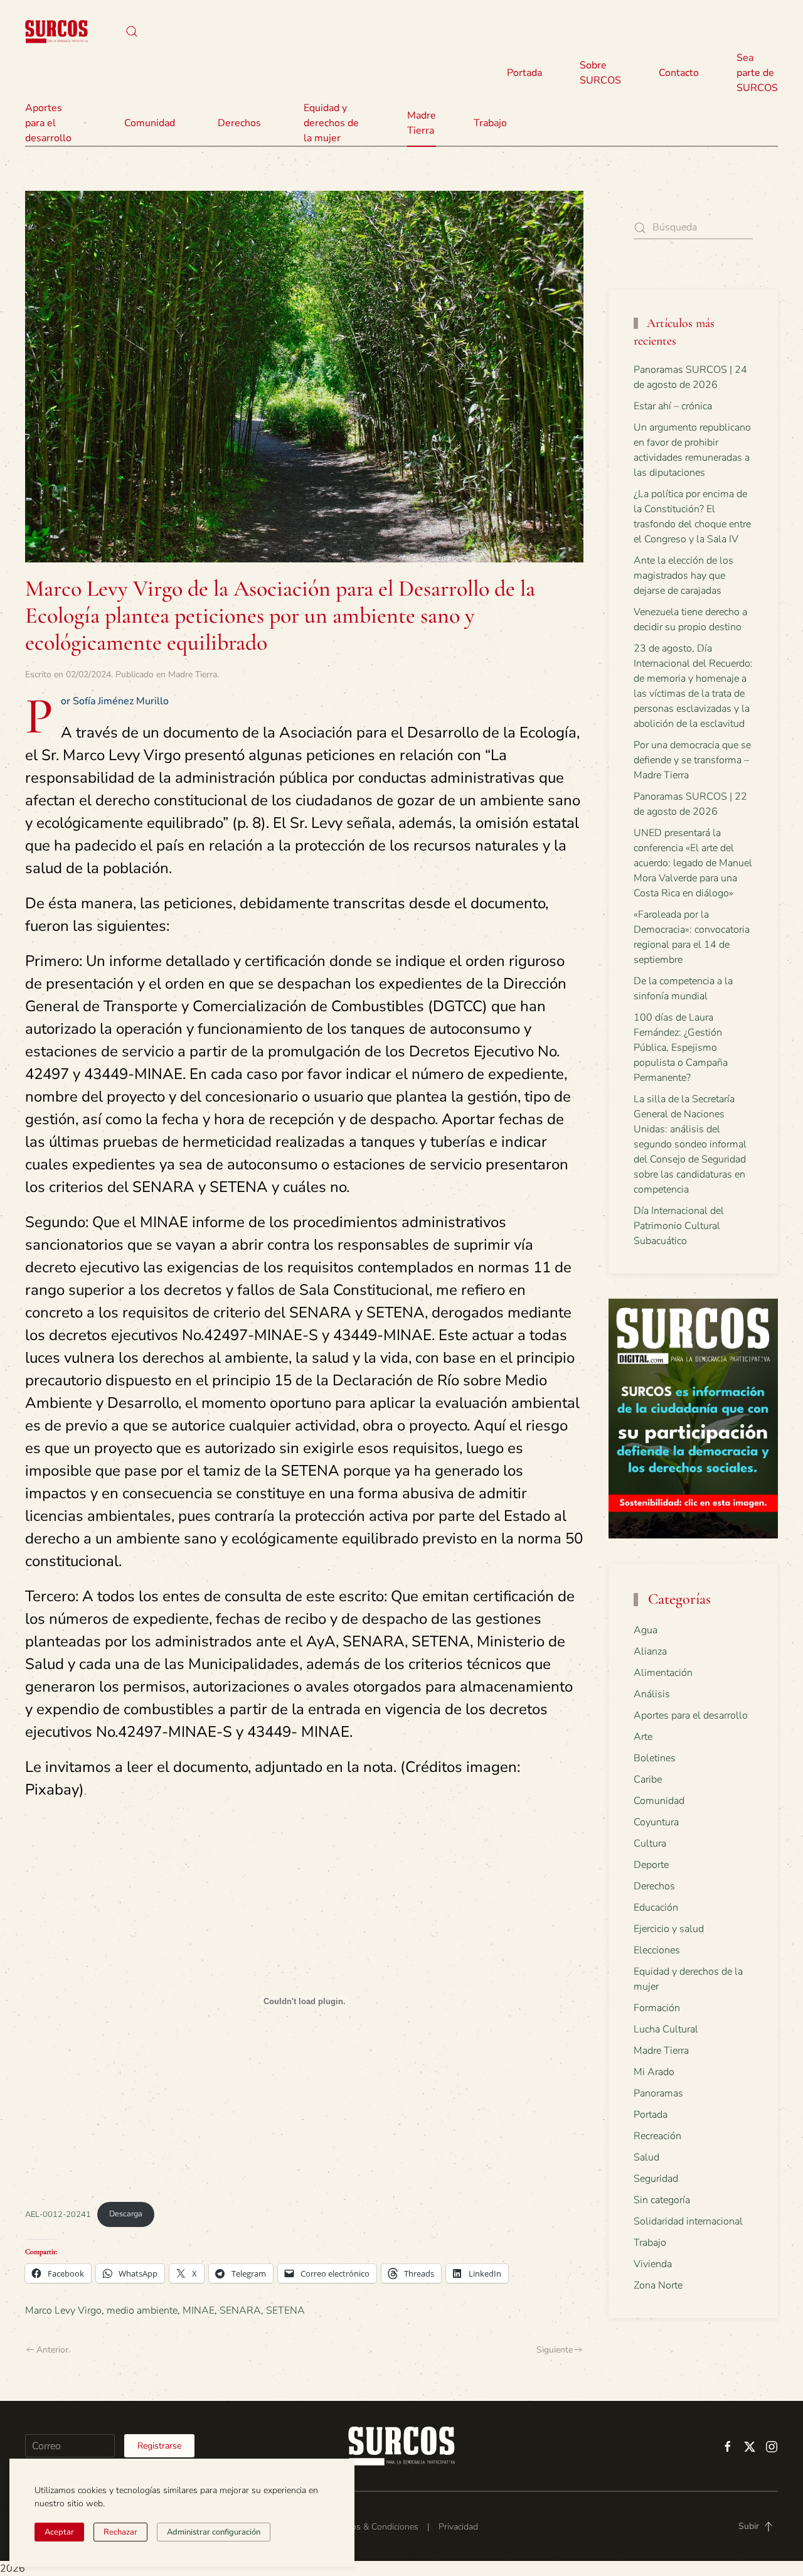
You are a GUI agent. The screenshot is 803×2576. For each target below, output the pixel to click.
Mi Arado (654, 2072)
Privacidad (458, 2527)
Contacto (679, 73)
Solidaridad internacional (688, 2221)
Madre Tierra (422, 123)
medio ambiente (142, 2310)
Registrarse (159, 2446)
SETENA (285, 2310)
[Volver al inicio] (56, 31)
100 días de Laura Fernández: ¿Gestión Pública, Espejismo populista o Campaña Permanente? (681, 1048)
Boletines (655, 1758)
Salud (646, 2157)
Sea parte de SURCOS (757, 73)
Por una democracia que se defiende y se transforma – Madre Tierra (692, 760)
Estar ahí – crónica (673, 406)
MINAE (199, 2310)
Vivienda (653, 2264)
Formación (657, 2008)
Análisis (652, 1694)
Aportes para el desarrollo (691, 1715)
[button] (132, 31)
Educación (656, 1908)
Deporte (651, 1865)
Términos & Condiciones (372, 2527)
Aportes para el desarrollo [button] (48, 123)
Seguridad (656, 2179)
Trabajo (490, 123)
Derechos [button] (239, 123)
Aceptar (59, 2532)
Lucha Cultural (666, 2029)
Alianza (650, 1651)
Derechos (654, 1886)
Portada (524, 73)
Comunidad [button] (150, 123)
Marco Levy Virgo (63, 2310)
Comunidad (659, 1801)
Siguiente (555, 2350)
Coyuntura (656, 1822)
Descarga (126, 2214)
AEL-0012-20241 (58, 2214)
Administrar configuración (214, 2532)
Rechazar (120, 2532)
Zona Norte (658, 2285)
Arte (643, 1737)
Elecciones (657, 1950)
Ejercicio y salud (669, 1929)
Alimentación (663, 1673)
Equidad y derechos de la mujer (331, 123)
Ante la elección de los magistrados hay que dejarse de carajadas (683, 576)
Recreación (657, 2136)
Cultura (650, 1843)
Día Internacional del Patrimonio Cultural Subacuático (679, 1226)
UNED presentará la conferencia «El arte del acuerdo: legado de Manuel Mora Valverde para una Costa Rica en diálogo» (693, 863)
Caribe (648, 1779)
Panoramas (658, 2093)
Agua (646, 1630)
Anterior (52, 2350)
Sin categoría (662, 2200)
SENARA (240, 2310)
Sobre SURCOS (600, 73)
